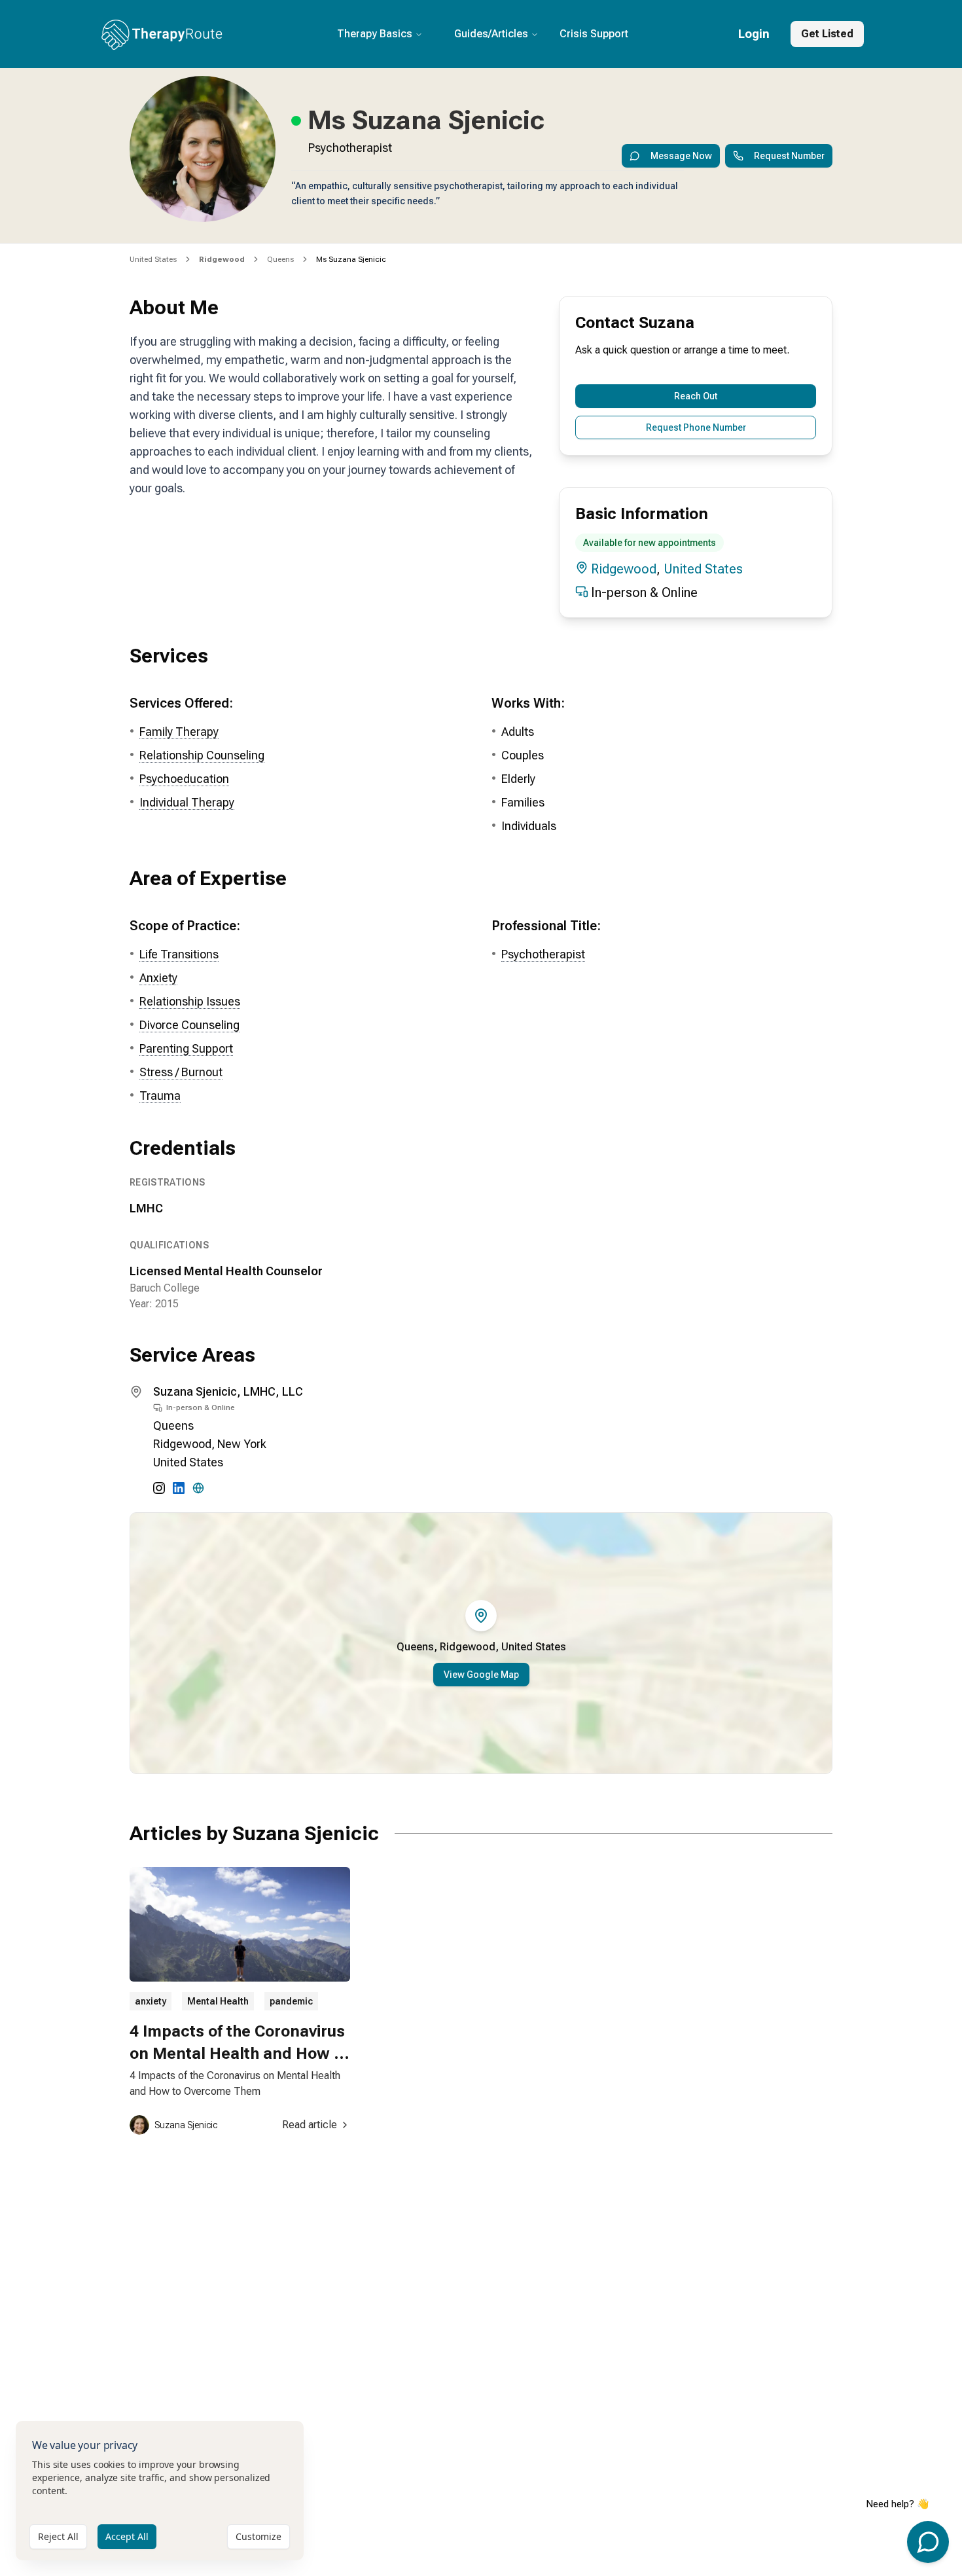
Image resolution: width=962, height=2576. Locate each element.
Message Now (681, 156)
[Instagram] (159, 1488)
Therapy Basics (375, 34)
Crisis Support (594, 34)
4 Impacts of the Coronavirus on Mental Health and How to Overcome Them (239, 2053)
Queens (280, 259)
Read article (310, 2125)
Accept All (127, 2536)
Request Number (789, 156)
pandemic (291, 2001)
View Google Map (481, 1675)
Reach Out (696, 396)
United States (153, 259)
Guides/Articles (491, 34)
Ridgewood (624, 569)
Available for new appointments (650, 543)
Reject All (58, 2536)
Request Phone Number (696, 427)
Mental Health (218, 2001)
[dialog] (160, 2491)
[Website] (198, 1488)
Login (754, 34)
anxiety (151, 2001)
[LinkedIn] (179, 1488)
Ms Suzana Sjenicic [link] (351, 259)
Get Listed (827, 34)
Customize (258, 2536)
